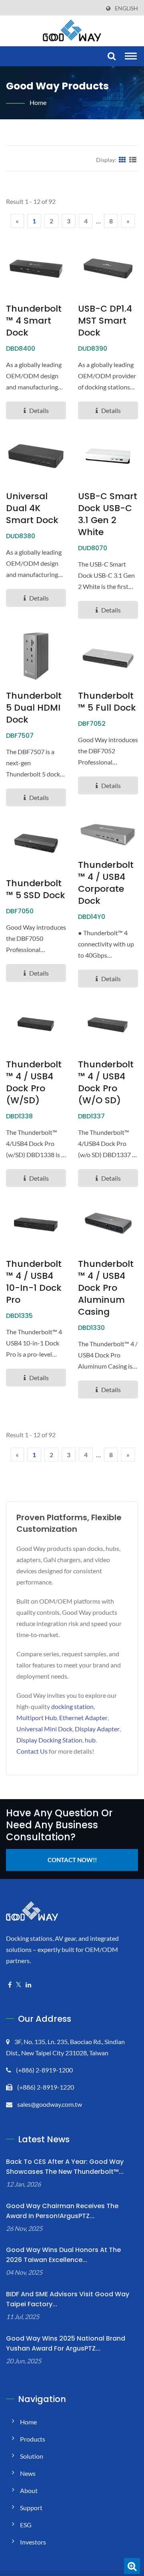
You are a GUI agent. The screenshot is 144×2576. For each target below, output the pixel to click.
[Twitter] (19, 1985)
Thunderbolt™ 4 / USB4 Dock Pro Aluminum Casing (106, 1288)
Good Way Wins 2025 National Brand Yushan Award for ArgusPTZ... (66, 2343)
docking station (72, 1706)
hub (90, 1740)
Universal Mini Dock (44, 1729)
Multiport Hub (37, 1718)
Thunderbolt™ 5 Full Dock (107, 702)
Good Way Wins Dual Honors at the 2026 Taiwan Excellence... (63, 2255)
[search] (111, 56)
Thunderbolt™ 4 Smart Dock (34, 321)
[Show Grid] (122, 160)
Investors (33, 2542)
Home (38, 102)
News (28, 2473)
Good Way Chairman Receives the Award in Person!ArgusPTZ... (62, 2211)
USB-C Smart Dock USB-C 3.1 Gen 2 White (108, 514)
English (126, 8)
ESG (26, 2525)
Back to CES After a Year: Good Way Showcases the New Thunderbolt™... (65, 2167)
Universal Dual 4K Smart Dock (32, 508)
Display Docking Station (49, 1740)
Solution (32, 2456)
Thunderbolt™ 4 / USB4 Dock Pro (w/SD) (34, 1083)
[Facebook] (10, 1985)
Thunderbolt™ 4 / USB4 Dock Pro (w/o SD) (106, 1083)
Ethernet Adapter (83, 1718)
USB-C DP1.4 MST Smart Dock (105, 321)
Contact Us (32, 1751)
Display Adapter (97, 1729)
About (29, 2490)
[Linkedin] (28, 1985)
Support (31, 2508)
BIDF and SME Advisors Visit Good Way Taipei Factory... (68, 2299)
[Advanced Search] (132, 2566)
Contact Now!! (72, 1860)
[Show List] (133, 160)
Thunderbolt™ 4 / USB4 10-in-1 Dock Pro (34, 1282)
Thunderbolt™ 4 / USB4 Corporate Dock (106, 883)
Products (33, 2439)
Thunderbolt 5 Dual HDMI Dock (34, 708)
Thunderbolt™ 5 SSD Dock (36, 889)
